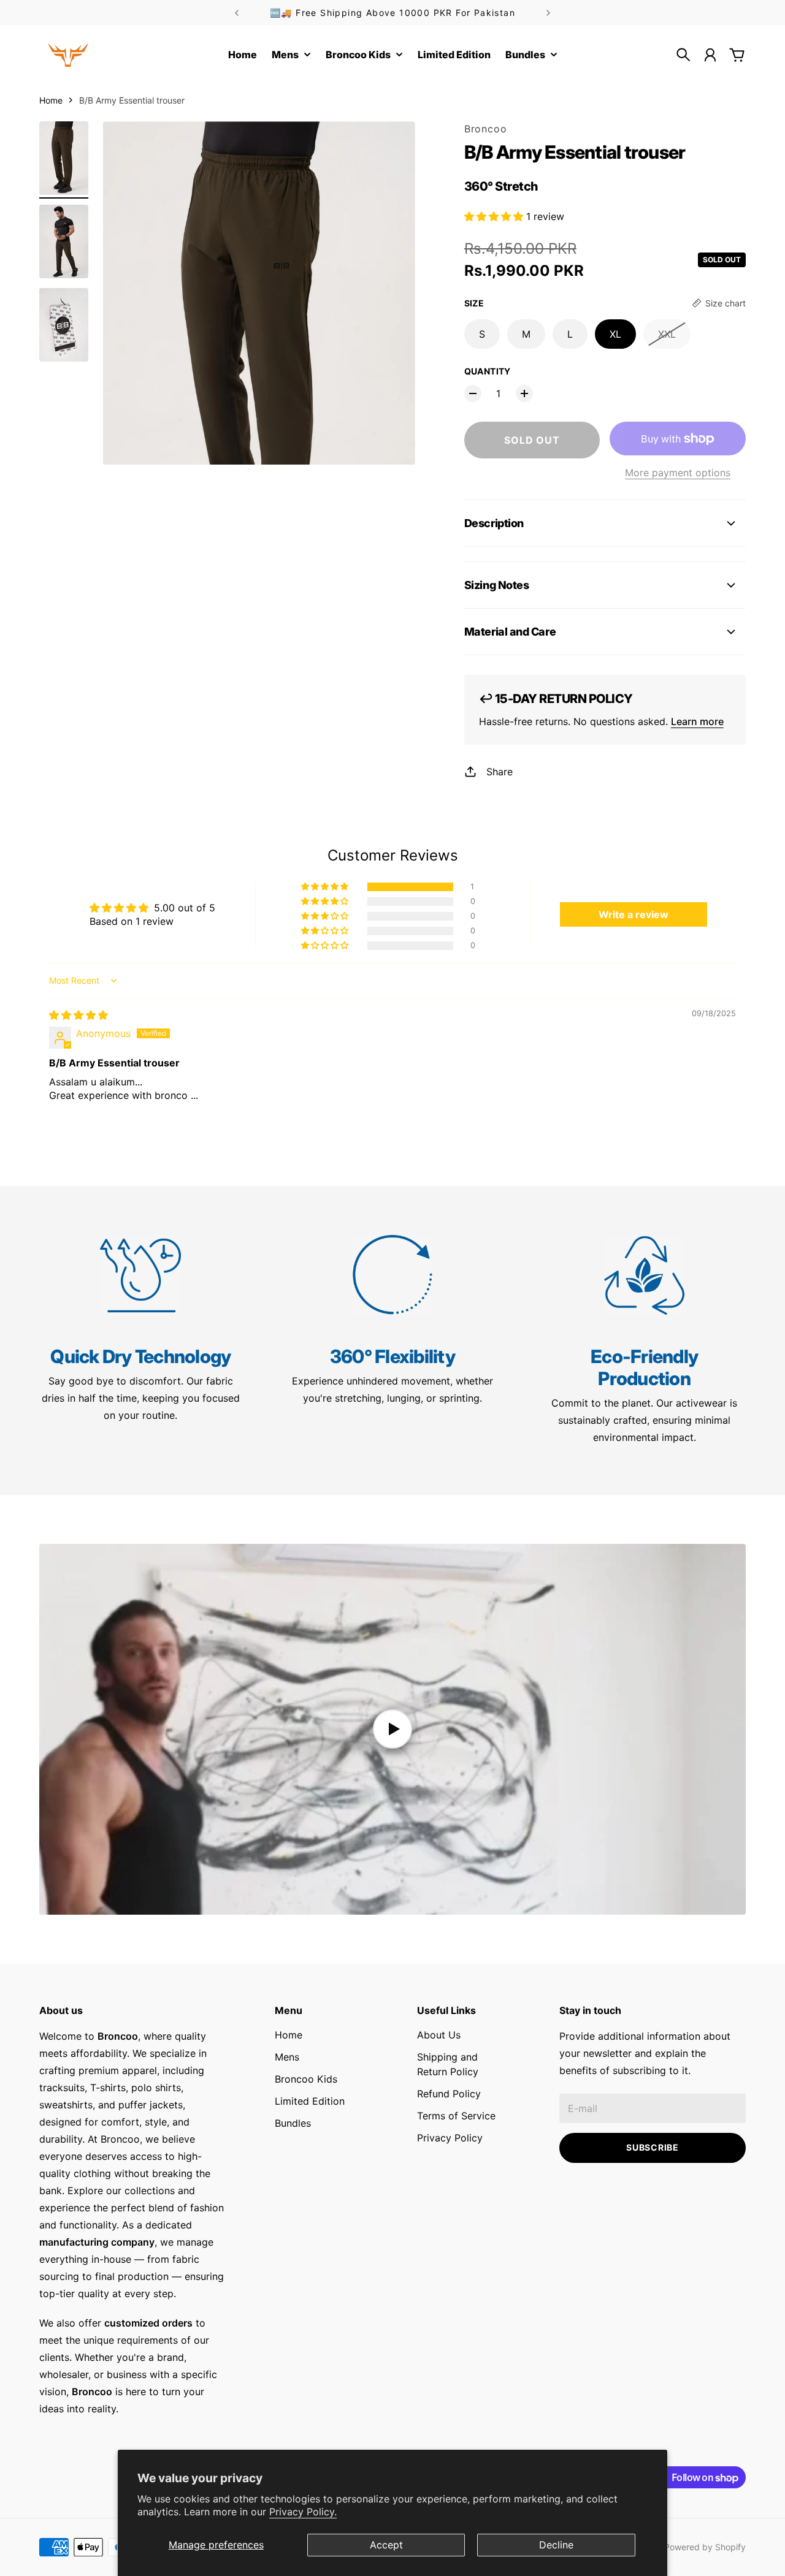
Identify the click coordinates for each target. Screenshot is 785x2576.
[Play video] (392, 1729)
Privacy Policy (450, 2138)
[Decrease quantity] (473, 393)
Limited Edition (310, 2101)
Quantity (488, 371)
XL (615, 334)
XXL (667, 334)
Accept (386, 2545)
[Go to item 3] (64, 325)
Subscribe (652, 2147)
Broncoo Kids (306, 2079)
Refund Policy (449, 2094)
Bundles (293, 2123)
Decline (556, 2545)
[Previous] (237, 13)
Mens (287, 2057)
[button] (495, 216)
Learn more (697, 721)
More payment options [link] (678, 473)
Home (51, 100)
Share (500, 772)
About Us (439, 2035)
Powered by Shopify (705, 2547)
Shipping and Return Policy (448, 2064)
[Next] (548, 13)
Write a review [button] (634, 914)
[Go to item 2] (64, 241)
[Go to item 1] (64, 158)
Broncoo (486, 129)
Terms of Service (456, 2116)
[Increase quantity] (524, 393)
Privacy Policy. (303, 2512)
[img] (78, 1015)
